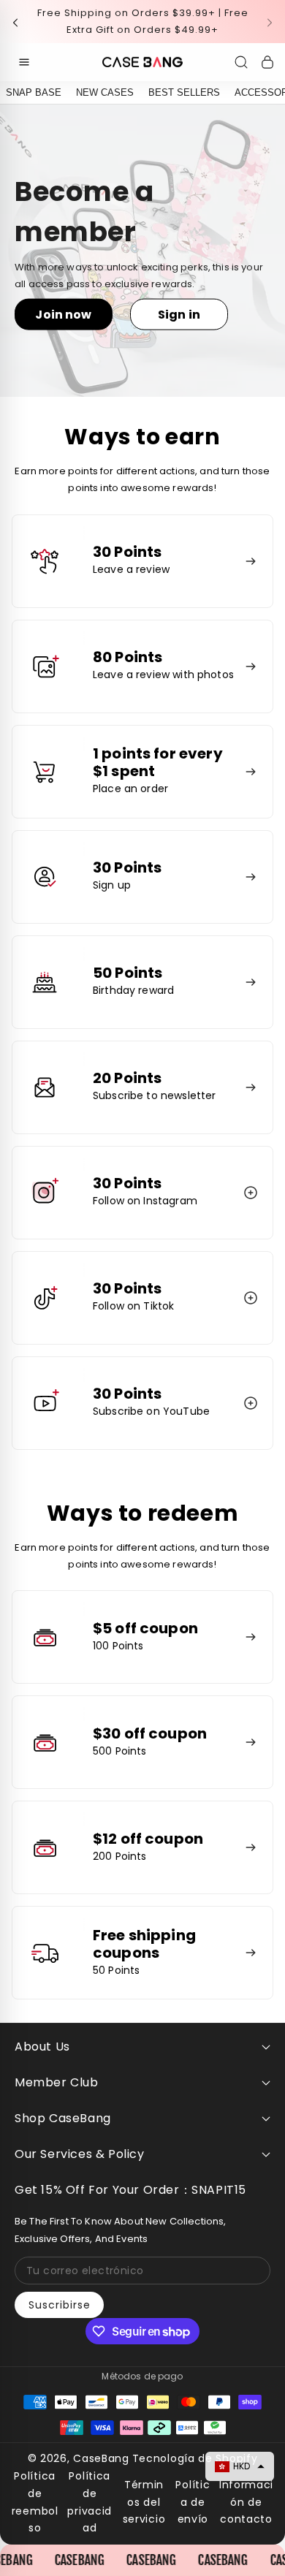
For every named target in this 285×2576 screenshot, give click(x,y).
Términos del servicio (144, 2502)
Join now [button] (63, 314)
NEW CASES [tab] (105, 92)
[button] (20, 22)
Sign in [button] (179, 314)
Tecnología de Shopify (195, 2458)
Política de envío (193, 2502)
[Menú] (24, 62)
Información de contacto (246, 2502)
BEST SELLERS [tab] (184, 92)
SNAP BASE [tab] (34, 92)
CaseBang (101, 2458)
